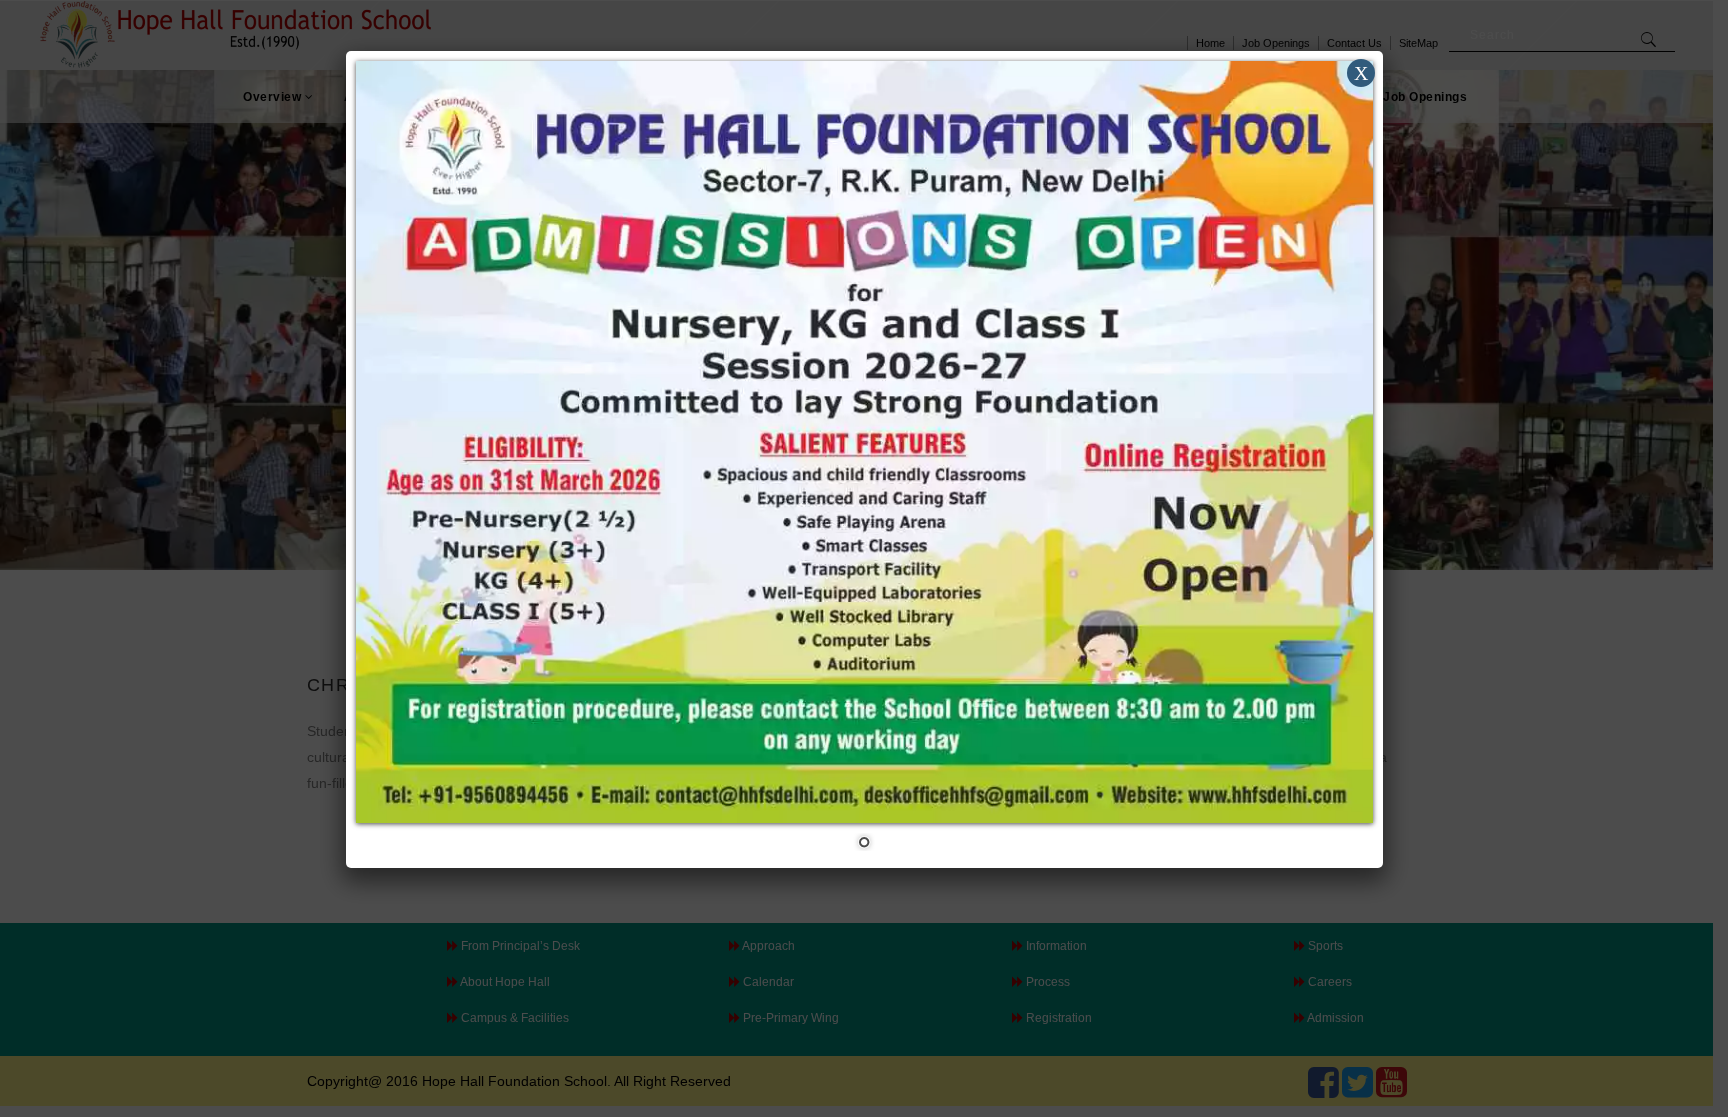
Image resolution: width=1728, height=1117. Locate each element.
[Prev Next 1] (864, 459)
